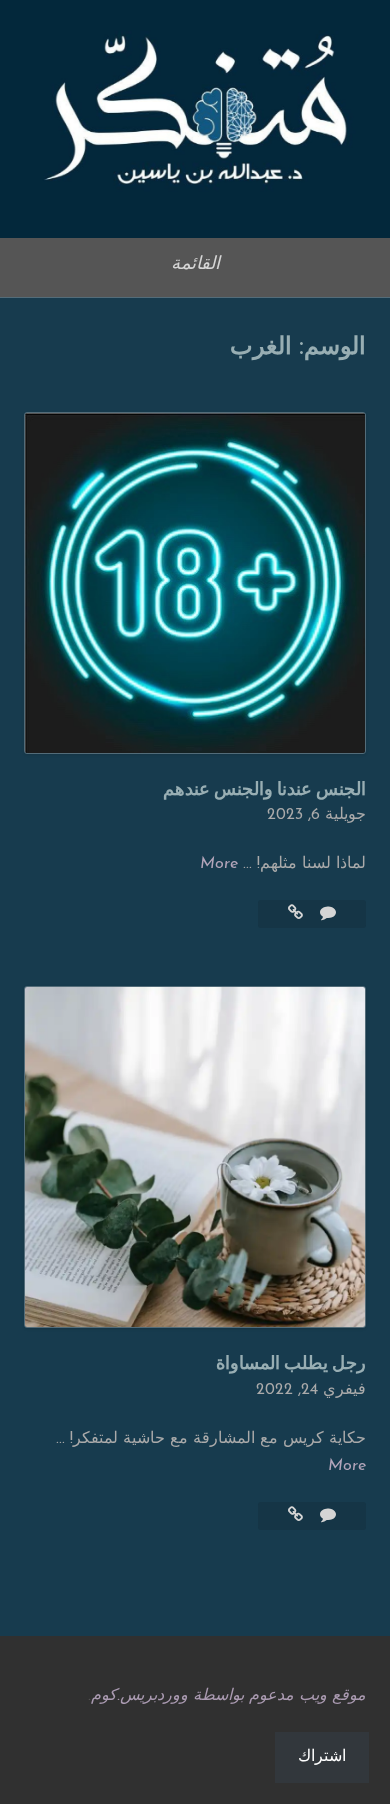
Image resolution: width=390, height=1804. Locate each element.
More (219, 863)
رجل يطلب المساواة (291, 1364)
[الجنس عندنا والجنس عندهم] (295, 914)
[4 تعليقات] (325, 914)
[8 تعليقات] (325, 1516)
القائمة (195, 265)
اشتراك (322, 1757)
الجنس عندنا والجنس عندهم (264, 790)
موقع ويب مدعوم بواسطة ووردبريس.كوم (228, 1696)
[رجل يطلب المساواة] (295, 1516)
